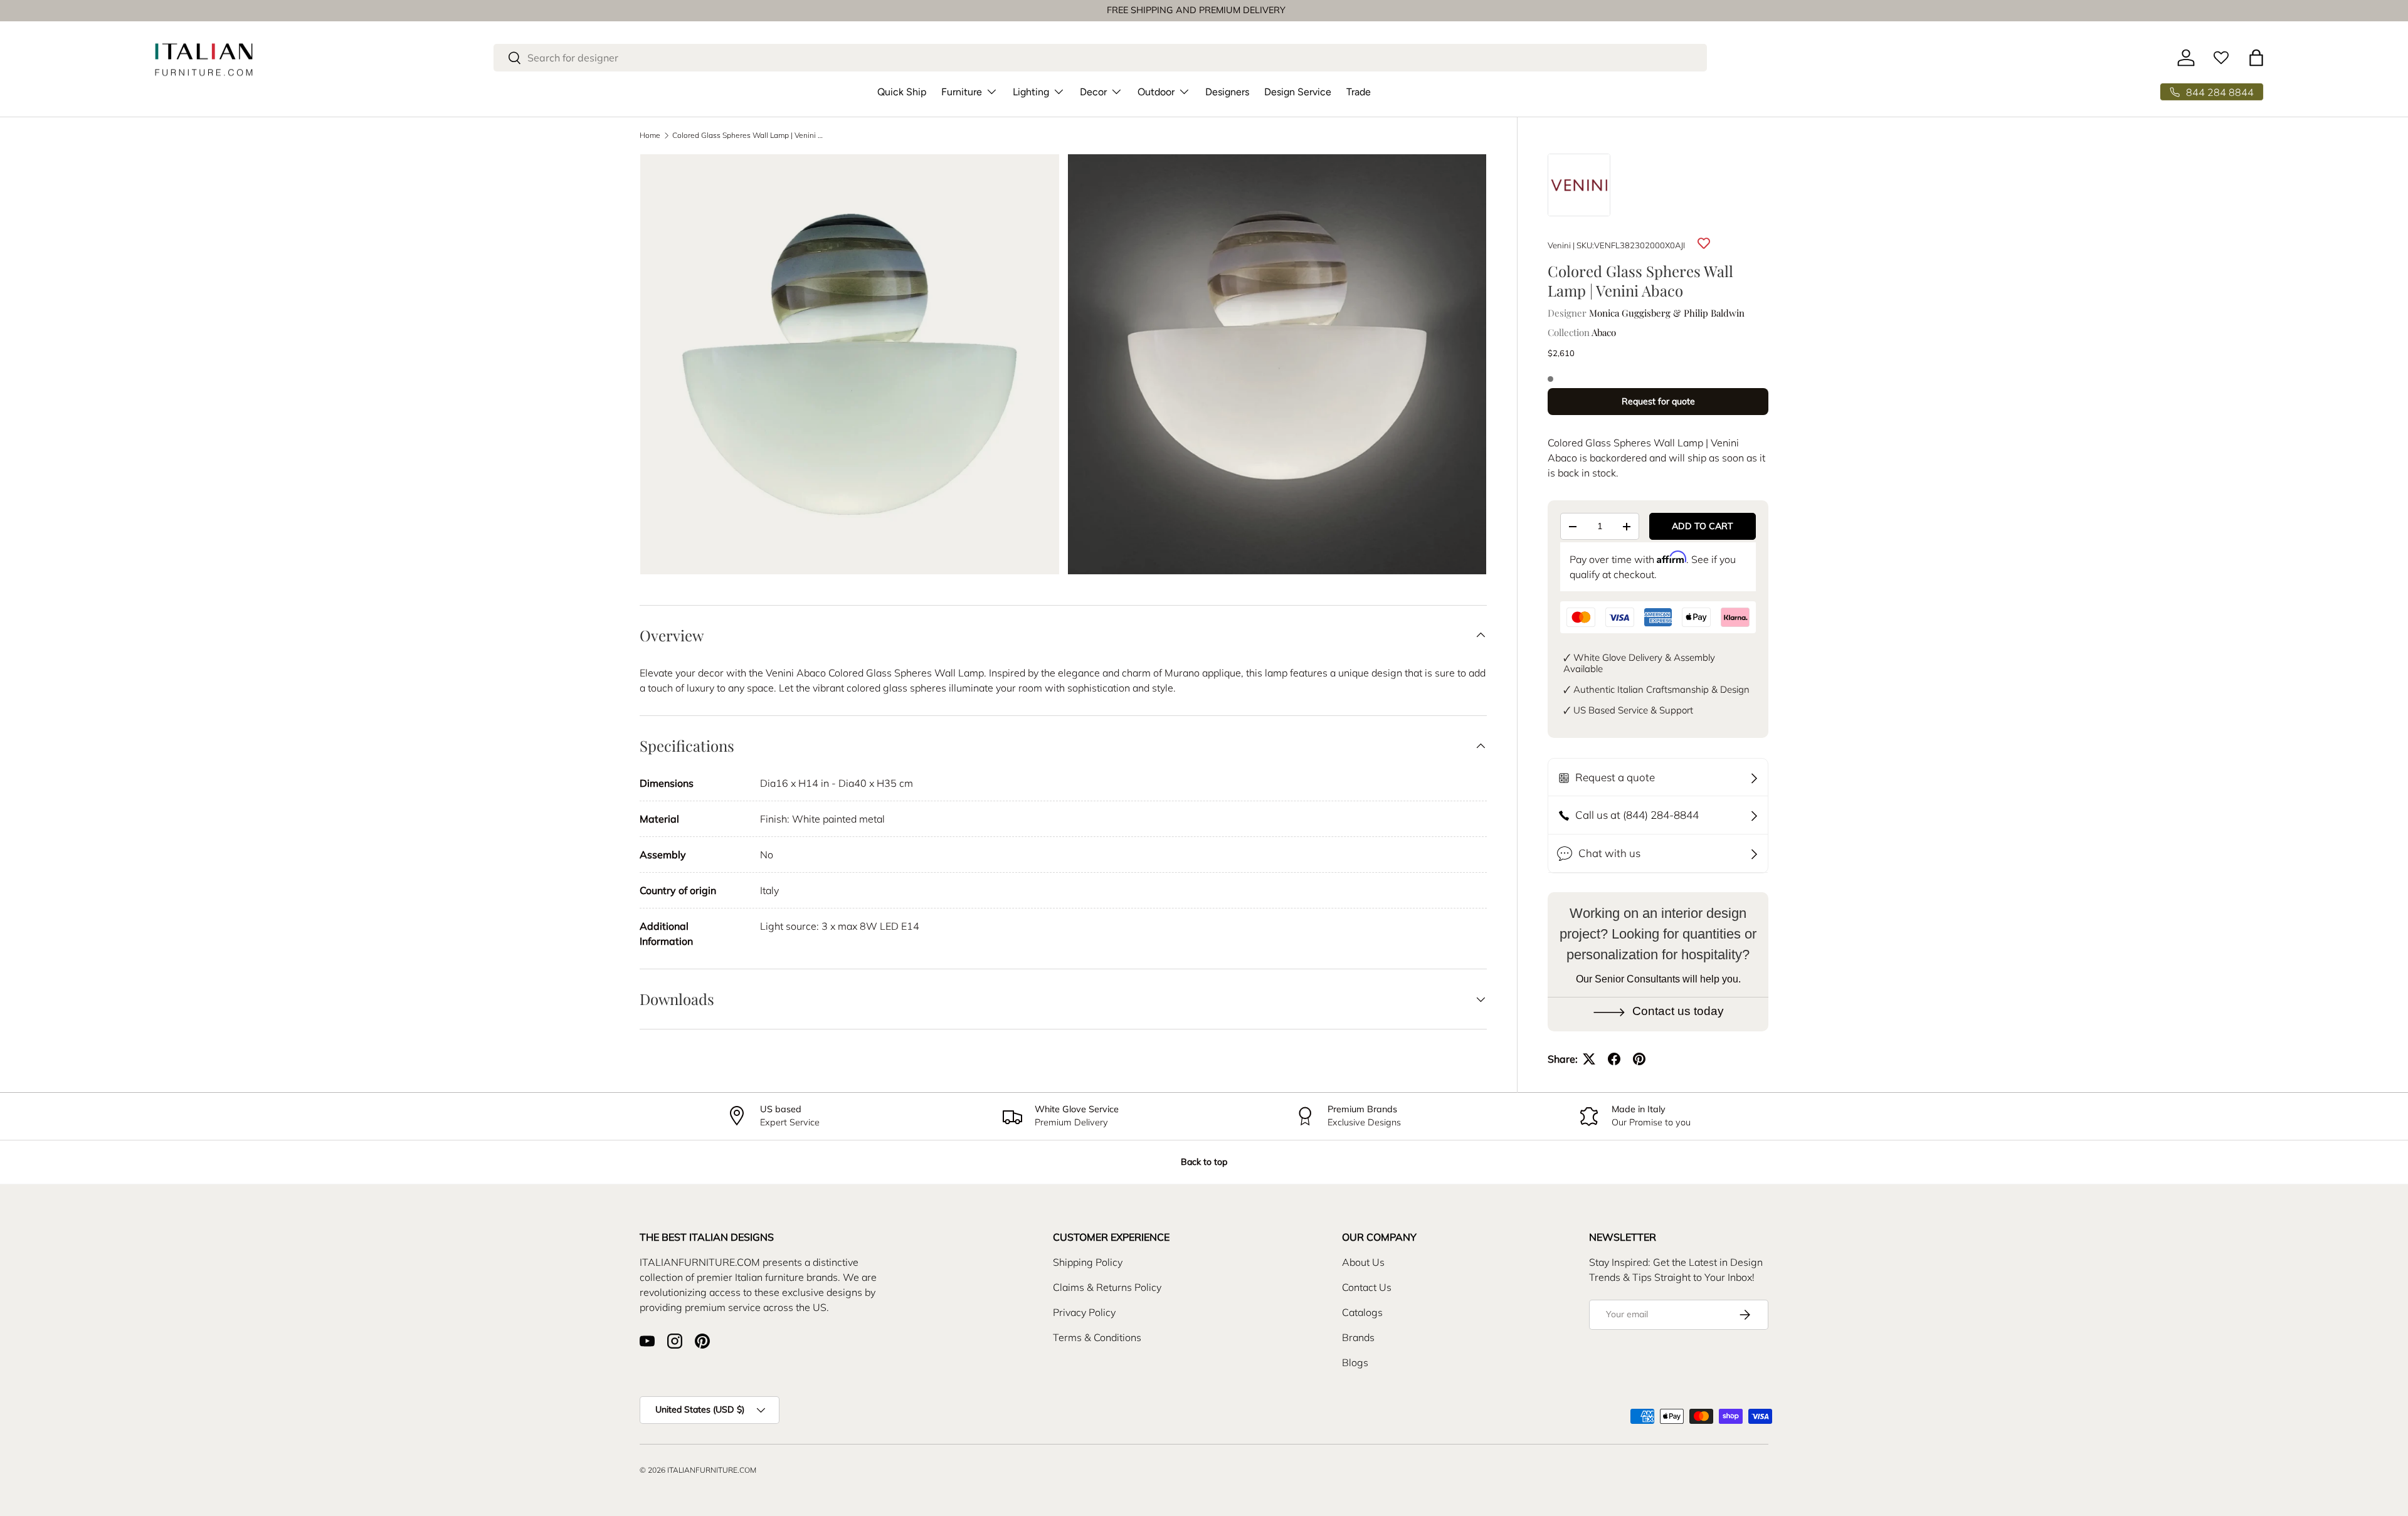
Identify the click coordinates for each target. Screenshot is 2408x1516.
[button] (2256, 58)
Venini (1559, 245)
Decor (1093, 92)
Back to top (1204, 1162)
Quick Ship (902, 92)
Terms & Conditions (1097, 1337)
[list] (1067, 368)
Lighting (1031, 92)
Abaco (1604, 332)
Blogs (1355, 1362)
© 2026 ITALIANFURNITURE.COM (698, 1470)
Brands (1358, 1337)
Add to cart (1703, 526)
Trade (1359, 92)
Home (650, 135)
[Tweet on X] (1589, 1059)
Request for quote (1658, 401)
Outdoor (1156, 92)
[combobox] (1100, 58)
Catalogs (1362, 1312)
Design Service (1298, 92)
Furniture (962, 92)
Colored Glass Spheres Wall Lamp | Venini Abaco (747, 135)
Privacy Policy (1084, 1312)
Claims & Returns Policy (1107, 1287)
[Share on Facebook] (1614, 1059)
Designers (1227, 92)
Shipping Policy (1088, 1262)
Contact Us (1367, 1287)
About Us (1363, 1262)
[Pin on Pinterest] (1639, 1059)
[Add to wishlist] (1704, 243)
